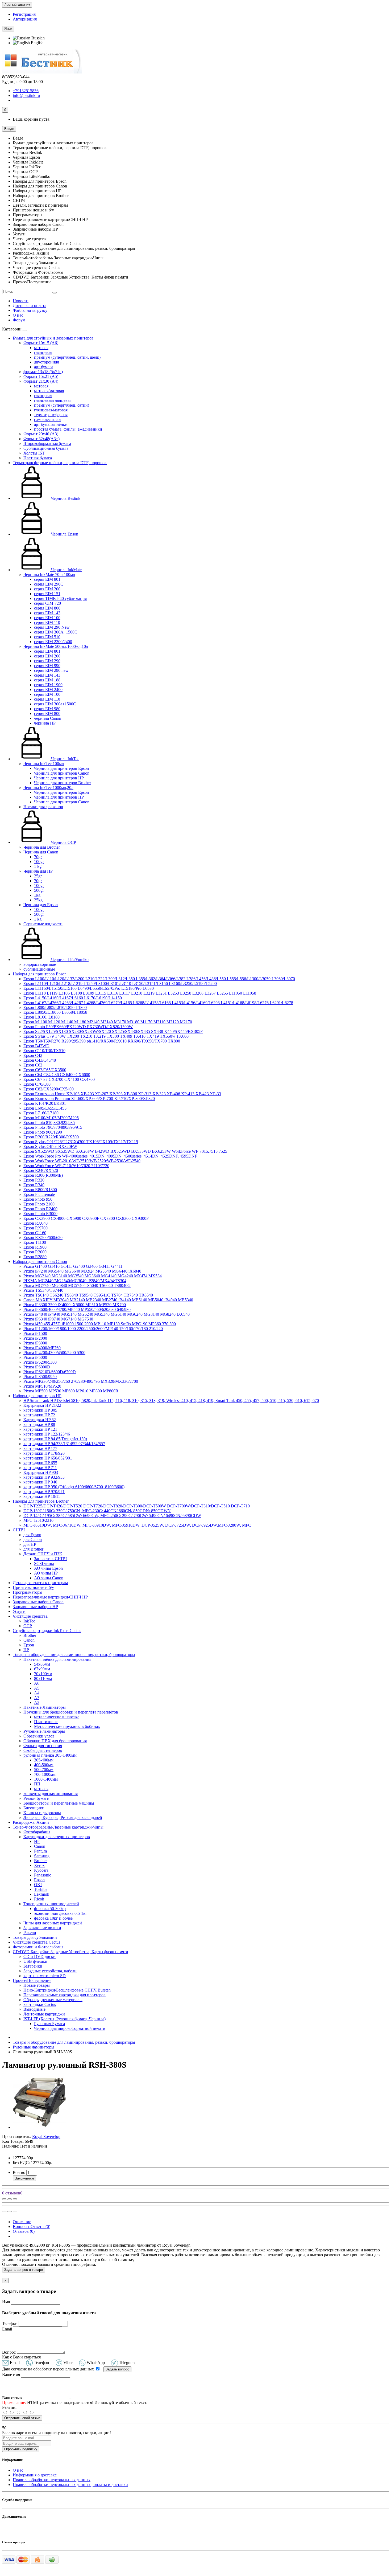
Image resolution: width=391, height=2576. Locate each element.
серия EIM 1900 (48, 685)
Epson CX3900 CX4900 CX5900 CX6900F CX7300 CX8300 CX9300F (86, 1218)
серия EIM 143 (47, 613)
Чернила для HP (38, 871)
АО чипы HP (46, 1573)
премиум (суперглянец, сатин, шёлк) (67, 357)
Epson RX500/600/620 (43, 1238)
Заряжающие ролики (42, 1928)
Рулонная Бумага (49, 2024)
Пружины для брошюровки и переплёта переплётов (71, 1712)
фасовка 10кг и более (53, 1918)
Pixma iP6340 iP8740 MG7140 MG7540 (58, 1319)
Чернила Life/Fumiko (69, 960)
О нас (18, 315)
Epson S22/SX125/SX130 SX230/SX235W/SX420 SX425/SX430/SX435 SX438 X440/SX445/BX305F (113, 1031)
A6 (37, 1683)
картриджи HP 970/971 (44, 1492)
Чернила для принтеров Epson (61, 768)
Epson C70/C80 (37, 1084)
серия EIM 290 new (51, 670)
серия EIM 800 (47, 608)
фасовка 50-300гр (50, 1909)
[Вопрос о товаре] (4, 2199)
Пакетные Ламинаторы (45, 1707)
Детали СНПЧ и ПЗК (43, 1554)
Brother (30, 1635)
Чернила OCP (63, 842)
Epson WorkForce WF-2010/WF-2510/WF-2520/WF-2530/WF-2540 (82, 1161)
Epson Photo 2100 (39, 1204)
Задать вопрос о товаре (24, 2270)
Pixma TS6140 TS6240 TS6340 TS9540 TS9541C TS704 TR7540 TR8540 (88, 1295)
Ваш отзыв (12, 2398)
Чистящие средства (30, 1616)
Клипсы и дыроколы (42, 1813)
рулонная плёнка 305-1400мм (50, 1755)
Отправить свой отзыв (22, 2418)
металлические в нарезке (57, 1717)
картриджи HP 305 (40, 1410)
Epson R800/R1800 (40, 1190)
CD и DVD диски (39, 1956)
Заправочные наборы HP (35, 1607)
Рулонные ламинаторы (44, 1731)
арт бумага (44, 367)
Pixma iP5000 (35, 1357)
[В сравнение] (15, 2199)
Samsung (42, 1856)
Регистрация (24, 14)
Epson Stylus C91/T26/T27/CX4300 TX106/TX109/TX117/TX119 (81, 1142)
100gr (39, 862)
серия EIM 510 (47, 637)
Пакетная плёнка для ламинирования (57, 1659)
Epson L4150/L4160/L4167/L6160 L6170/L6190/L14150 (73, 998)
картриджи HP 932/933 (44, 1477)
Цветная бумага (38, 458)
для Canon (33, 1540)
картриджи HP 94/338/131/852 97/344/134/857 (64, 1444)
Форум (19, 320)
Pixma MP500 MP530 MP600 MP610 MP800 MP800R (71, 1391)
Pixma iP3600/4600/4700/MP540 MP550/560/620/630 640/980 (77, 1309)
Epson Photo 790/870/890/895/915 (53, 1127)
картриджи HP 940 (40, 1482)
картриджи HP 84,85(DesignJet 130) (55, 1439)
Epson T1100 (35, 1242)
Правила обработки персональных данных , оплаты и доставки (70, 2485)
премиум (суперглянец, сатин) (62, 405)
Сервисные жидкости (43, 924)
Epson (29, 1645)
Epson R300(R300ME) (43, 1175)
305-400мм (44, 1760)
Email (7, 2329)
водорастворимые (40, 964)
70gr (38, 857)
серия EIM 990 (47, 666)
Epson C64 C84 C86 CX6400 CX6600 (57, 1075)
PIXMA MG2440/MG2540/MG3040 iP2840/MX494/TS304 (75, 1281)
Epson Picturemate (39, 1194)
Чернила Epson (64, 534)
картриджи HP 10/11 (42, 1496)
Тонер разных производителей (51, 1904)
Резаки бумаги (36, 1798)
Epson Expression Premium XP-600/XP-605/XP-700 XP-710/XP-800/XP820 (89, 1099)
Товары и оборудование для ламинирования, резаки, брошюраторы (74, 1655)
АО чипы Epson (48, 1568)
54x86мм (42, 1664)
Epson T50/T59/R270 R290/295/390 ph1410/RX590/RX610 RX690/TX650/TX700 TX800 (102, 1041)
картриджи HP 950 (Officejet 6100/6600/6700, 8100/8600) (74, 1487)
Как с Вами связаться (21, 2357)
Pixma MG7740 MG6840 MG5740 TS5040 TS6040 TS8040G (77, 1285)
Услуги (19, 1611)
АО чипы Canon (49, 1578)
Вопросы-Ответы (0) (32, 2227)
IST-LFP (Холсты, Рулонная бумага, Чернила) (65, 2019)
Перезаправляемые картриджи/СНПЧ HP (50, 1597)
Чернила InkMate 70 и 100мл (49, 575)
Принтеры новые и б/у (33, 1587)
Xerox (39, 1865)
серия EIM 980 (47, 709)
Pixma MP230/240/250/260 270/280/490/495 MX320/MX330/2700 (81, 1381)
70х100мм (43, 1674)
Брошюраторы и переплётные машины (59, 1803)
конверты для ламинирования (51, 1794)
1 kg (38, 866)
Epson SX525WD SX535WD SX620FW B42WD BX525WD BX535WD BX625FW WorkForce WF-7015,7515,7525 (125, 1151)
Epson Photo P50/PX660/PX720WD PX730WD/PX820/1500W (78, 1027)
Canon (29, 1640)
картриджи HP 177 (40, 1448)
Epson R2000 (35, 1252)
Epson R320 (34, 1180)
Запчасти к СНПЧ (50, 1559)
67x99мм (42, 1669)
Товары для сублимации (35, 1937)
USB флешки (35, 1961)
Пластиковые (46, 1722)
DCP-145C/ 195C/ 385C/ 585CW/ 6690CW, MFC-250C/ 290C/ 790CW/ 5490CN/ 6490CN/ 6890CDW (112, 1516)
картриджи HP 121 (40, 1429)
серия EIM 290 (47, 661)
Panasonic (43, 1875)
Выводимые (34, 2009)
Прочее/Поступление (32, 1980)
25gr (38, 876)
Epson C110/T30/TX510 (44, 1051)
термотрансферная (51, 415)
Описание (22, 2222)
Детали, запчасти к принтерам (40, 1583)
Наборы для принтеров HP (37, 1396)
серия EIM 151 (47, 594)
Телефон (10, 2323)
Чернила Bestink (65, 498)
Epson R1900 (35, 1247)
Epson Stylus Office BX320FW (50, 1146)
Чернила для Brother (42, 847)
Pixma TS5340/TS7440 (43, 1290)
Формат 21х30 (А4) (41, 381)
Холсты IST (34, 453)
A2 (37, 1702)
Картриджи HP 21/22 (42, 1405)
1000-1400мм (46, 1779)
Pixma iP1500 (35, 1333)
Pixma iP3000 (35, 1343)
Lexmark (42, 1894)
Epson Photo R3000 (40, 1214)
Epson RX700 (36, 1228)
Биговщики (34, 1808)
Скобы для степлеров (43, 1750)
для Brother (33, 1549)
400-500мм (44, 1765)
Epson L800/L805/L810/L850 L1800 (55, 1007)
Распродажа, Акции (31, 1822)
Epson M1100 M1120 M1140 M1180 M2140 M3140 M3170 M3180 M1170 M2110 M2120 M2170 (108, 1022)
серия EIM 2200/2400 (53, 642)
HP (26, 1650)
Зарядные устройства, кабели (50, 1971)
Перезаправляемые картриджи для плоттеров (65, 1995)
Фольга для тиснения (43, 1746)
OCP (28, 1626)
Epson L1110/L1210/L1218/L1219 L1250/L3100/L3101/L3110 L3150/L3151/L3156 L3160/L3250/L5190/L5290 (120, 984)
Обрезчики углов (39, 1736)
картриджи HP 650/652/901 (48, 1458)
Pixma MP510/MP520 (42, 1386)
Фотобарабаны (37, 1832)
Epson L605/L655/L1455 (45, 1108)
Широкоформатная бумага (47, 443)
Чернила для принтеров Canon (62, 773)
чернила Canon (48, 718)
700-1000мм (45, 1774)
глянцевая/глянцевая (53, 400)
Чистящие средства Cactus (36, 1942)
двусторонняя (46, 362)
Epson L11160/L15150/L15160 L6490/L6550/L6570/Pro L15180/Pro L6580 (89, 988)
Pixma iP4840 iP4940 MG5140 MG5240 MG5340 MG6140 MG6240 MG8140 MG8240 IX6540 (107, 1314)
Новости (21, 301)
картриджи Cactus (40, 2004)
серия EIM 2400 (48, 690)
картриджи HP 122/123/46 (47, 1434)
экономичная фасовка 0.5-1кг (61, 1913)
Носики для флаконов (43, 807)
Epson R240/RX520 (41, 1170)
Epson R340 (34, 1185)
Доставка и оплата (30, 306)
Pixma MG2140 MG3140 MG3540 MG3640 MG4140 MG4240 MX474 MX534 (93, 1276)
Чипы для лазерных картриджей (53, 1923)
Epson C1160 (35, 1233)
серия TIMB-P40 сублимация (60, 598)
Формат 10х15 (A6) (41, 343)
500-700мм (44, 1770)
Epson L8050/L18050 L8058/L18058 (55, 1012)
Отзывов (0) (24, 2231)
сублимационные (39, 969)
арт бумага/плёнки (51, 424)
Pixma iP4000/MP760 (42, 1348)
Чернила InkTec (65, 759)
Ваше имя (11, 2375)
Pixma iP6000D (37, 1367)
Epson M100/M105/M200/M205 (51, 1118)
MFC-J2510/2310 (38, 1520)
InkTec (29, 1621)
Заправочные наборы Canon (38, 1602)
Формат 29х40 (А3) (41, 434)
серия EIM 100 (47, 618)
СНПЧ (19, 1530)
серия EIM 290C (49, 584)
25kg (38, 900)
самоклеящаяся (48, 420)
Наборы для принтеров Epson (40, 974)
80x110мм (43, 1679)
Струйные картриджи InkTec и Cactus (47, 1631)
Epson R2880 (35, 1257)
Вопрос (9, 2352)
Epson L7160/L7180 (41, 1113)
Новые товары (37, 1985)
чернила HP (45, 723)
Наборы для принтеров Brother (41, 1501)
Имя (6, 2302)
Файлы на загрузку (30, 310)
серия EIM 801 (47, 579)
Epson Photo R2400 (40, 1209)
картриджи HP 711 (40, 1468)
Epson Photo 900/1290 (43, 1132)
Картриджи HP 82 (40, 1420)
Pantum (40, 1851)
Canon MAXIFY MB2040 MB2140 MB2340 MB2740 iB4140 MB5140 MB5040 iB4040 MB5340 (108, 1300)
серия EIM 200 (47, 589)
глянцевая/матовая (51, 410)
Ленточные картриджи (44, 2014)
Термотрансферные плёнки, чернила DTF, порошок (60, 463)
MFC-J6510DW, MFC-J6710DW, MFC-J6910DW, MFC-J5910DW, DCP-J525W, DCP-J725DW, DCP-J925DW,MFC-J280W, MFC (137, 1525)
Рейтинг (10, 2407)
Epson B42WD (36, 1046)
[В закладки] (10, 2199)
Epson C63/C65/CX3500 (45, 1070)
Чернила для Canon (41, 852)
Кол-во (19, 2172)
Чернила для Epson (41, 905)
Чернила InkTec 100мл (44, 764)
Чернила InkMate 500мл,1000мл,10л (56, 646)
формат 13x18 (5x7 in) (43, 372)
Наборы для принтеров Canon (40, 1262)
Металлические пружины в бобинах (67, 1726)
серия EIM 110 (47, 622)
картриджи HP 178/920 (44, 1453)
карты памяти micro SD (45, 1976)
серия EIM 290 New (52, 627)
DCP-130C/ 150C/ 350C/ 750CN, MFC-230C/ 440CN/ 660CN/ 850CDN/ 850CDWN (97, 1511)
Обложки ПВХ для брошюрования (55, 1741)
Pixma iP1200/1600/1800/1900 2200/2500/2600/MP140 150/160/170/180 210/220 (93, 1329)
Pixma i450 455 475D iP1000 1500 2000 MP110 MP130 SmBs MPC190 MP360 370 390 (100, 1324)
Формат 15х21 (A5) (41, 376)
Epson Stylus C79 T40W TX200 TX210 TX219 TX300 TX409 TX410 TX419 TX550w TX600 (106, 1036)
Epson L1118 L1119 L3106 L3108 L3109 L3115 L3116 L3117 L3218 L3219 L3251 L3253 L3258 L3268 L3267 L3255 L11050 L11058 (140, 993)
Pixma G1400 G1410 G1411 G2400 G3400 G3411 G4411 (73, 1266)
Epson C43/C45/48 (40, 1060)
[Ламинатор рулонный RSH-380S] (39, 2127)
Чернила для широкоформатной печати (70, 2028)
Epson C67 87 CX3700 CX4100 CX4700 (59, 1079)
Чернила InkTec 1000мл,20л (48, 788)
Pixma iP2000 (35, 1338)
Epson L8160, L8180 (41, 1017)
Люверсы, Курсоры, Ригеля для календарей (63, 1817)
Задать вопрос (117, 2369)
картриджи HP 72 (39, 1415)
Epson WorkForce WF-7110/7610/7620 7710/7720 (66, 1166)
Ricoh (39, 1899)
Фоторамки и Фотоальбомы (38, 1947)
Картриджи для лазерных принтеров (57, 1837)
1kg (37, 895)
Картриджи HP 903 (41, 1472)
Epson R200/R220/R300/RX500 (51, 1137)
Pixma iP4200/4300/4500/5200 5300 (54, 1353)
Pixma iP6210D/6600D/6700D (50, 1372)
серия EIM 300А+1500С (56, 632)
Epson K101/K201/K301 (45, 1103)
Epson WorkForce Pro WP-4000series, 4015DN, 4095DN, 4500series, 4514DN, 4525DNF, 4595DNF (110, 1156)
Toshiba (41, 1889)
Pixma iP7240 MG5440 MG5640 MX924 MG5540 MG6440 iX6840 (82, 1271)
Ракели (30, 1933)
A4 (37, 1693)
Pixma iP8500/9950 (40, 1377)
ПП (37, 1784)
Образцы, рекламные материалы (53, 2000)
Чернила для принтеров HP (59, 778)
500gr (39, 890)
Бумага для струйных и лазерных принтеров (53, 338)
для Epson (32, 1535)
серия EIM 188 (47, 680)
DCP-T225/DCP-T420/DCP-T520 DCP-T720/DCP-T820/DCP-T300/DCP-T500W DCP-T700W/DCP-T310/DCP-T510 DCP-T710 (137, 1506)
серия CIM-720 (47, 603)
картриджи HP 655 (40, 1463)
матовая (41, 348)
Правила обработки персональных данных (52, 2480)
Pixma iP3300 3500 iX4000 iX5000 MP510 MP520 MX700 (75, 1305)
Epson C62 (33, 1065)
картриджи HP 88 (39, 1424)
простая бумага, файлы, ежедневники (68, 429)
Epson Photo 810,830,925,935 (49, 1123)
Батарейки (33, 1966)
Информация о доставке (35, 2475)
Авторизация (25, 19)
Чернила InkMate (66, 570)
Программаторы (28, 1592)
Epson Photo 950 (38, 1199)
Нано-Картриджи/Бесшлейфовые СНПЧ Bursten (67, 1990)
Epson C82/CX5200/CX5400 (49, 1089)
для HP (30, 1544)
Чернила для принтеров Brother (63, 783)
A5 (37, 1688)
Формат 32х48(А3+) (41, 439)
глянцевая (43, 352)
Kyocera (41, 1870)
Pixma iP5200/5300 (40, 1362)
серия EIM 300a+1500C (55, 704)
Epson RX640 (36, 1223)
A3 (37, 1698)
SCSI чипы (44, 1563)
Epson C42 (33, 1055)
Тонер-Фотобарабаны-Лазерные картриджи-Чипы (58, 1827)
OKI (38, 1885)
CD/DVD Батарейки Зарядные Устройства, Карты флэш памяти (70, 1952)
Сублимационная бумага (46, 448)
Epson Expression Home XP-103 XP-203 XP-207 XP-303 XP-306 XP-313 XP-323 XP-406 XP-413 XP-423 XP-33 (122, 1094)
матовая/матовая (49, 391)
